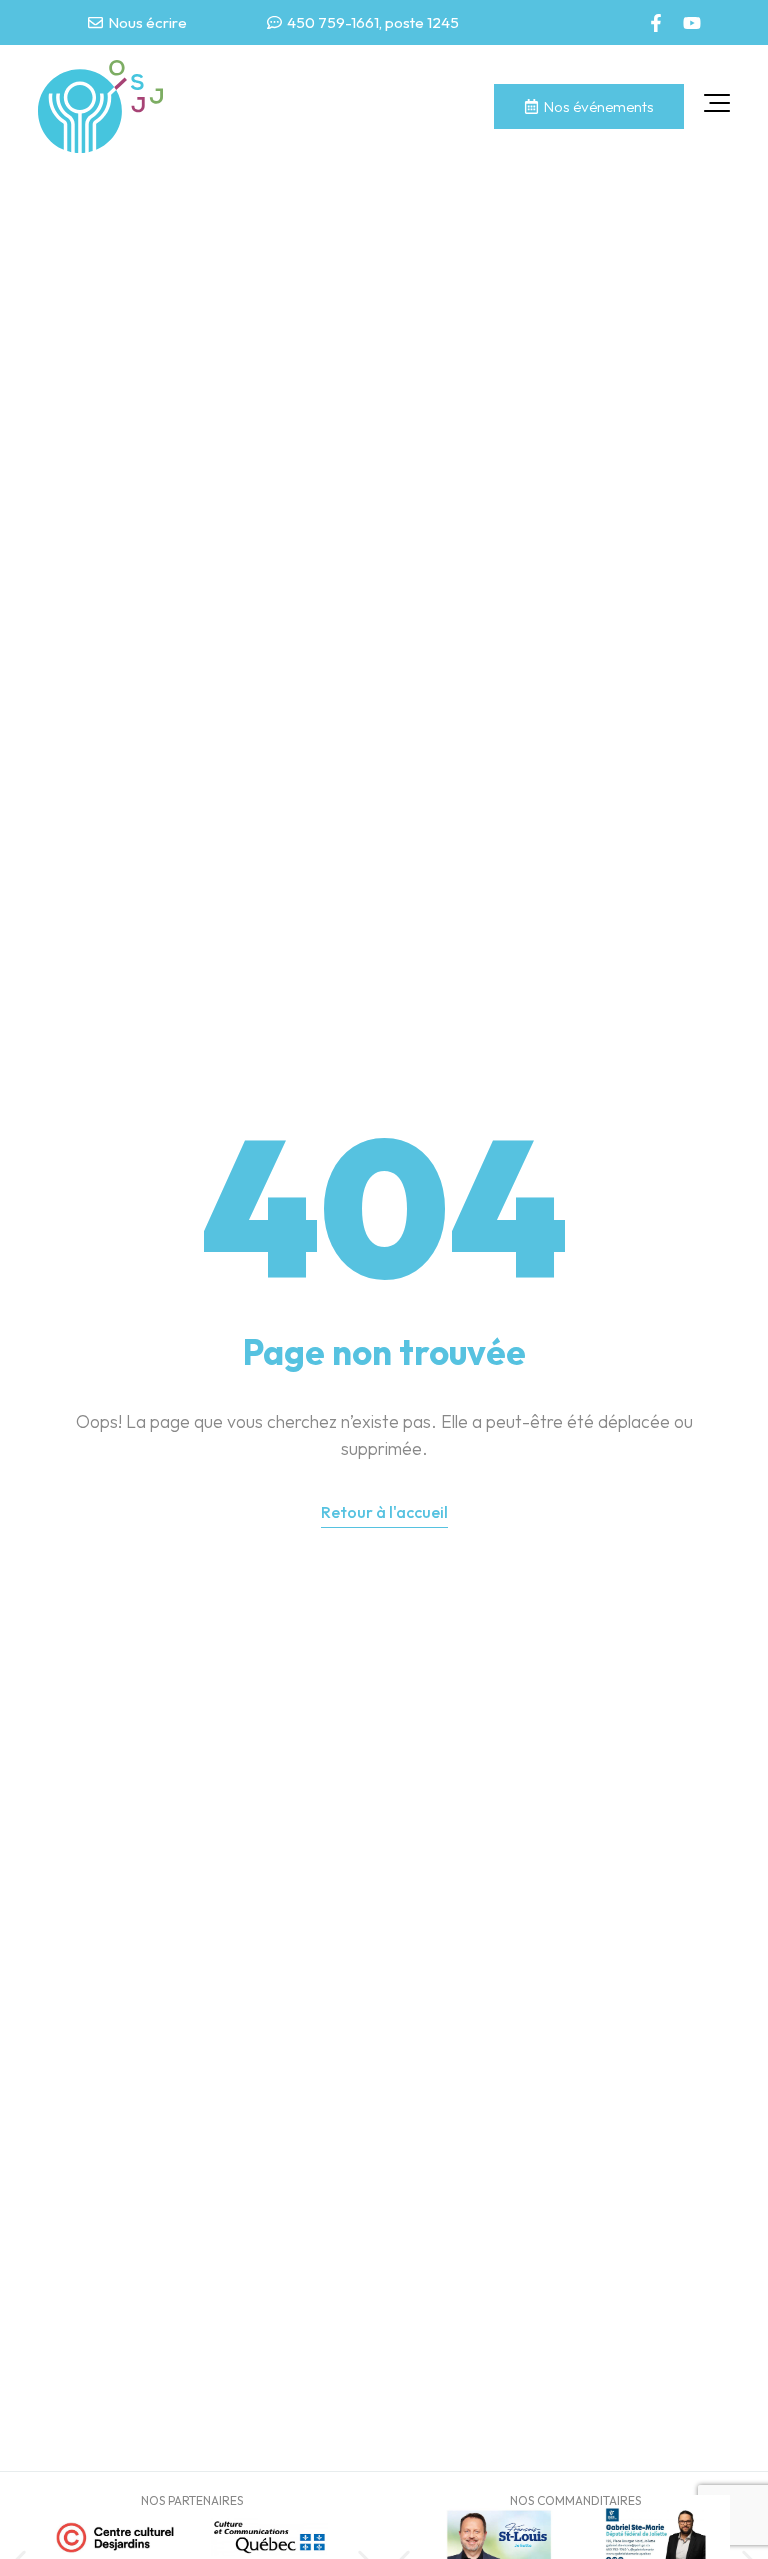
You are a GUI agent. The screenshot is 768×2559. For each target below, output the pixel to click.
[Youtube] (692, 23)
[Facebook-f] (656, 23)
